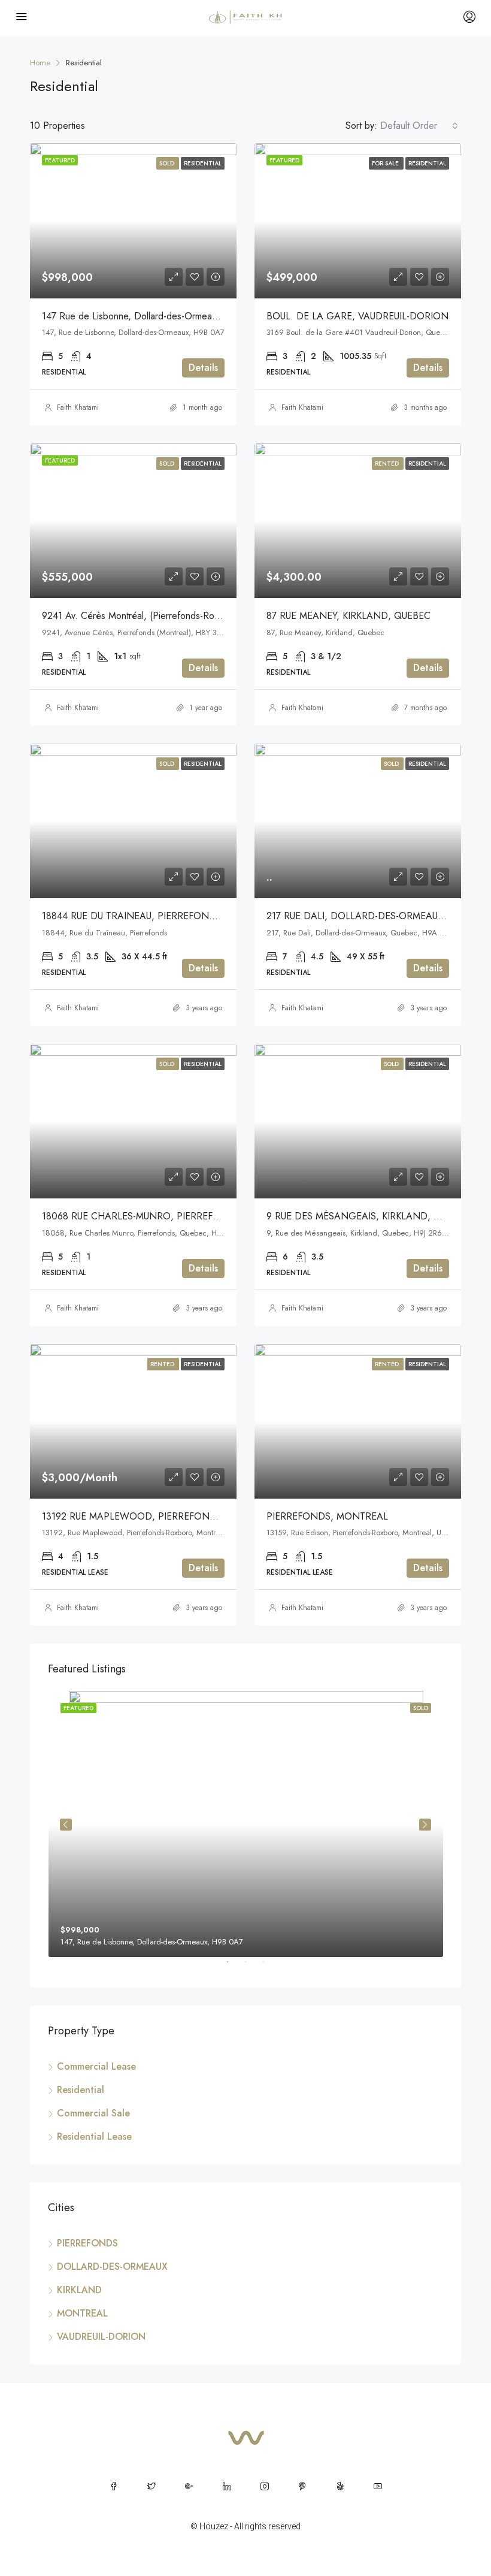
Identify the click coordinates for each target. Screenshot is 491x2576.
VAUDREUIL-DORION (101, 2337)
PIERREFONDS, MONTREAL (327, 1516)
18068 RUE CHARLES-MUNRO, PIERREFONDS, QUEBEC (163, 1216)
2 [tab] (251, 1967)
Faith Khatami (78, 407)
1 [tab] (234, 1967)
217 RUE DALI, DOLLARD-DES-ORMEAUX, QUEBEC (376, 916)
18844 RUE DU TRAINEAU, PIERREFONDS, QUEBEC (153, 916)
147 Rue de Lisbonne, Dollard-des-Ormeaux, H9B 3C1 (153, 316)
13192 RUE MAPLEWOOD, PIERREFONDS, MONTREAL (161, 1516)
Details (203, 368)
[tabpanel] (246, 1824)
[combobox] (419, 126)
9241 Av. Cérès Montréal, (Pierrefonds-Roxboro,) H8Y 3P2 (163, 616)
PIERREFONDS (87, 2243)
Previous (66, 1825)
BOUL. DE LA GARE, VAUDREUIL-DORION (357, 316)
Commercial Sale (93, 2113)
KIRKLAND (79, 2290)
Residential (81, 2090)
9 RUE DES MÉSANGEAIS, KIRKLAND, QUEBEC (368, 1216)
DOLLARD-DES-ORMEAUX (112, 2267)
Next (425, 1825)
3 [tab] (269, 1967)
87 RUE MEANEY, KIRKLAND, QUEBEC (348, 616)
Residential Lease (94, 2136)
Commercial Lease (96, 2066)
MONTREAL (82, 2313)
